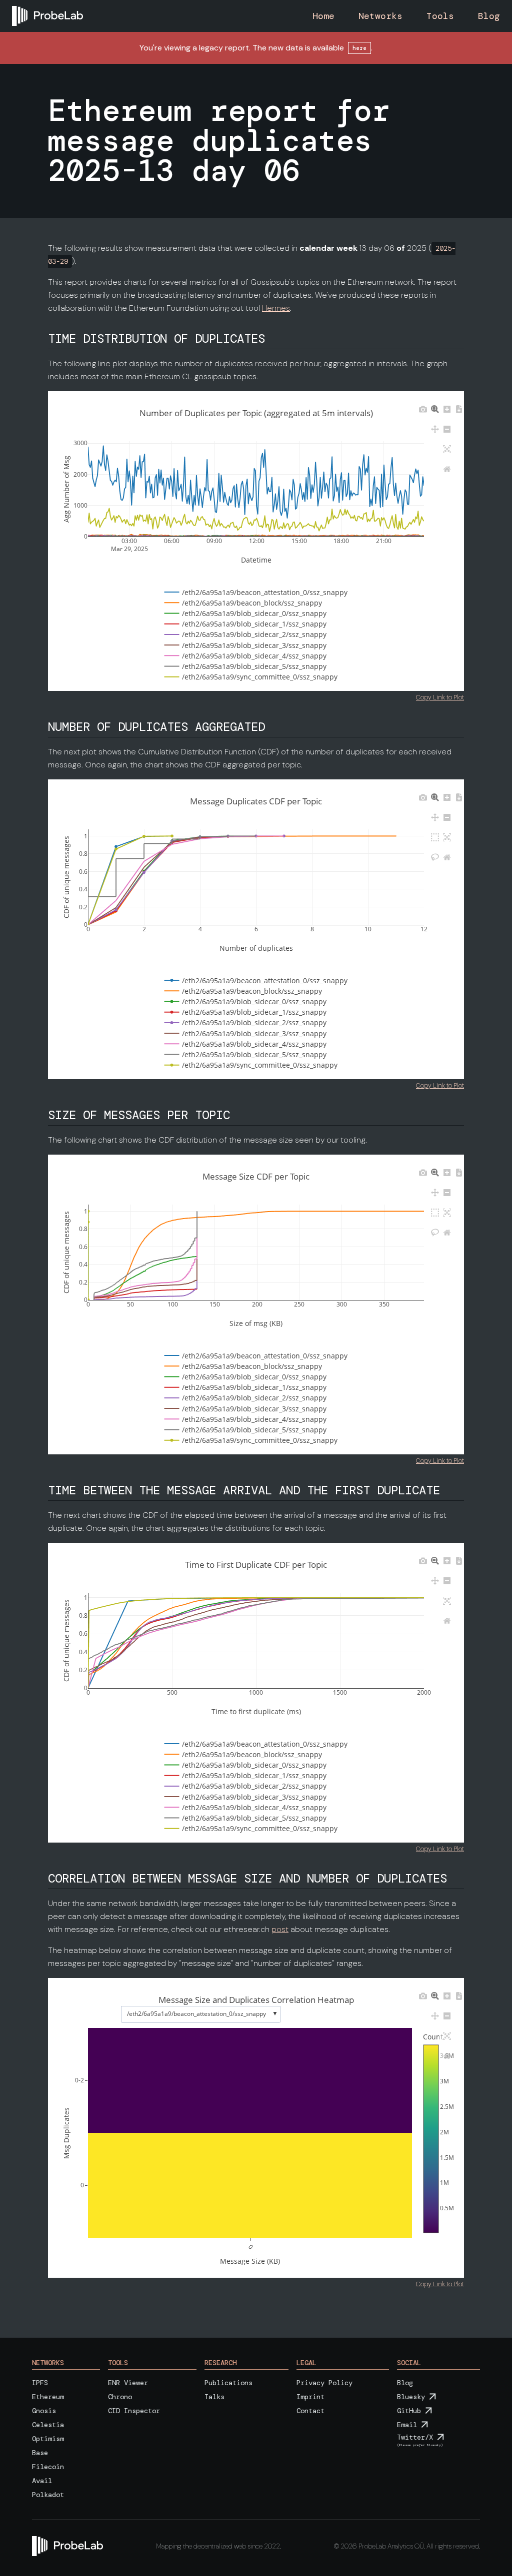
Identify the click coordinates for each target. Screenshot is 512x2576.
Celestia (48, 2425)
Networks (380, 16)
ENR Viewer (128, 2383)
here (359, 48)
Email (407, 2425)
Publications (228, 2383)
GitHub (409, 2411)
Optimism (48, 2439)
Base (40, 2453)
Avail (42, 2481)
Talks (214, 2397)
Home (323, 16)
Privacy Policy (324, 2383)
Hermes (276, 308)
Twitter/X (415, 2437)
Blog (489, 16)
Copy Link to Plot (440, 697)
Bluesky (411, 2397)
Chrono (120, 2397)
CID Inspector (134, 2411)
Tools (440, 16)
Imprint (310, 2397)
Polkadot (48, 2495)
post (280, 1929)
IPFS (40, 2383)
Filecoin (48, 2467)
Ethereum (48, 2397)
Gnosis (44, 2411)
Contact (310, 2411)
